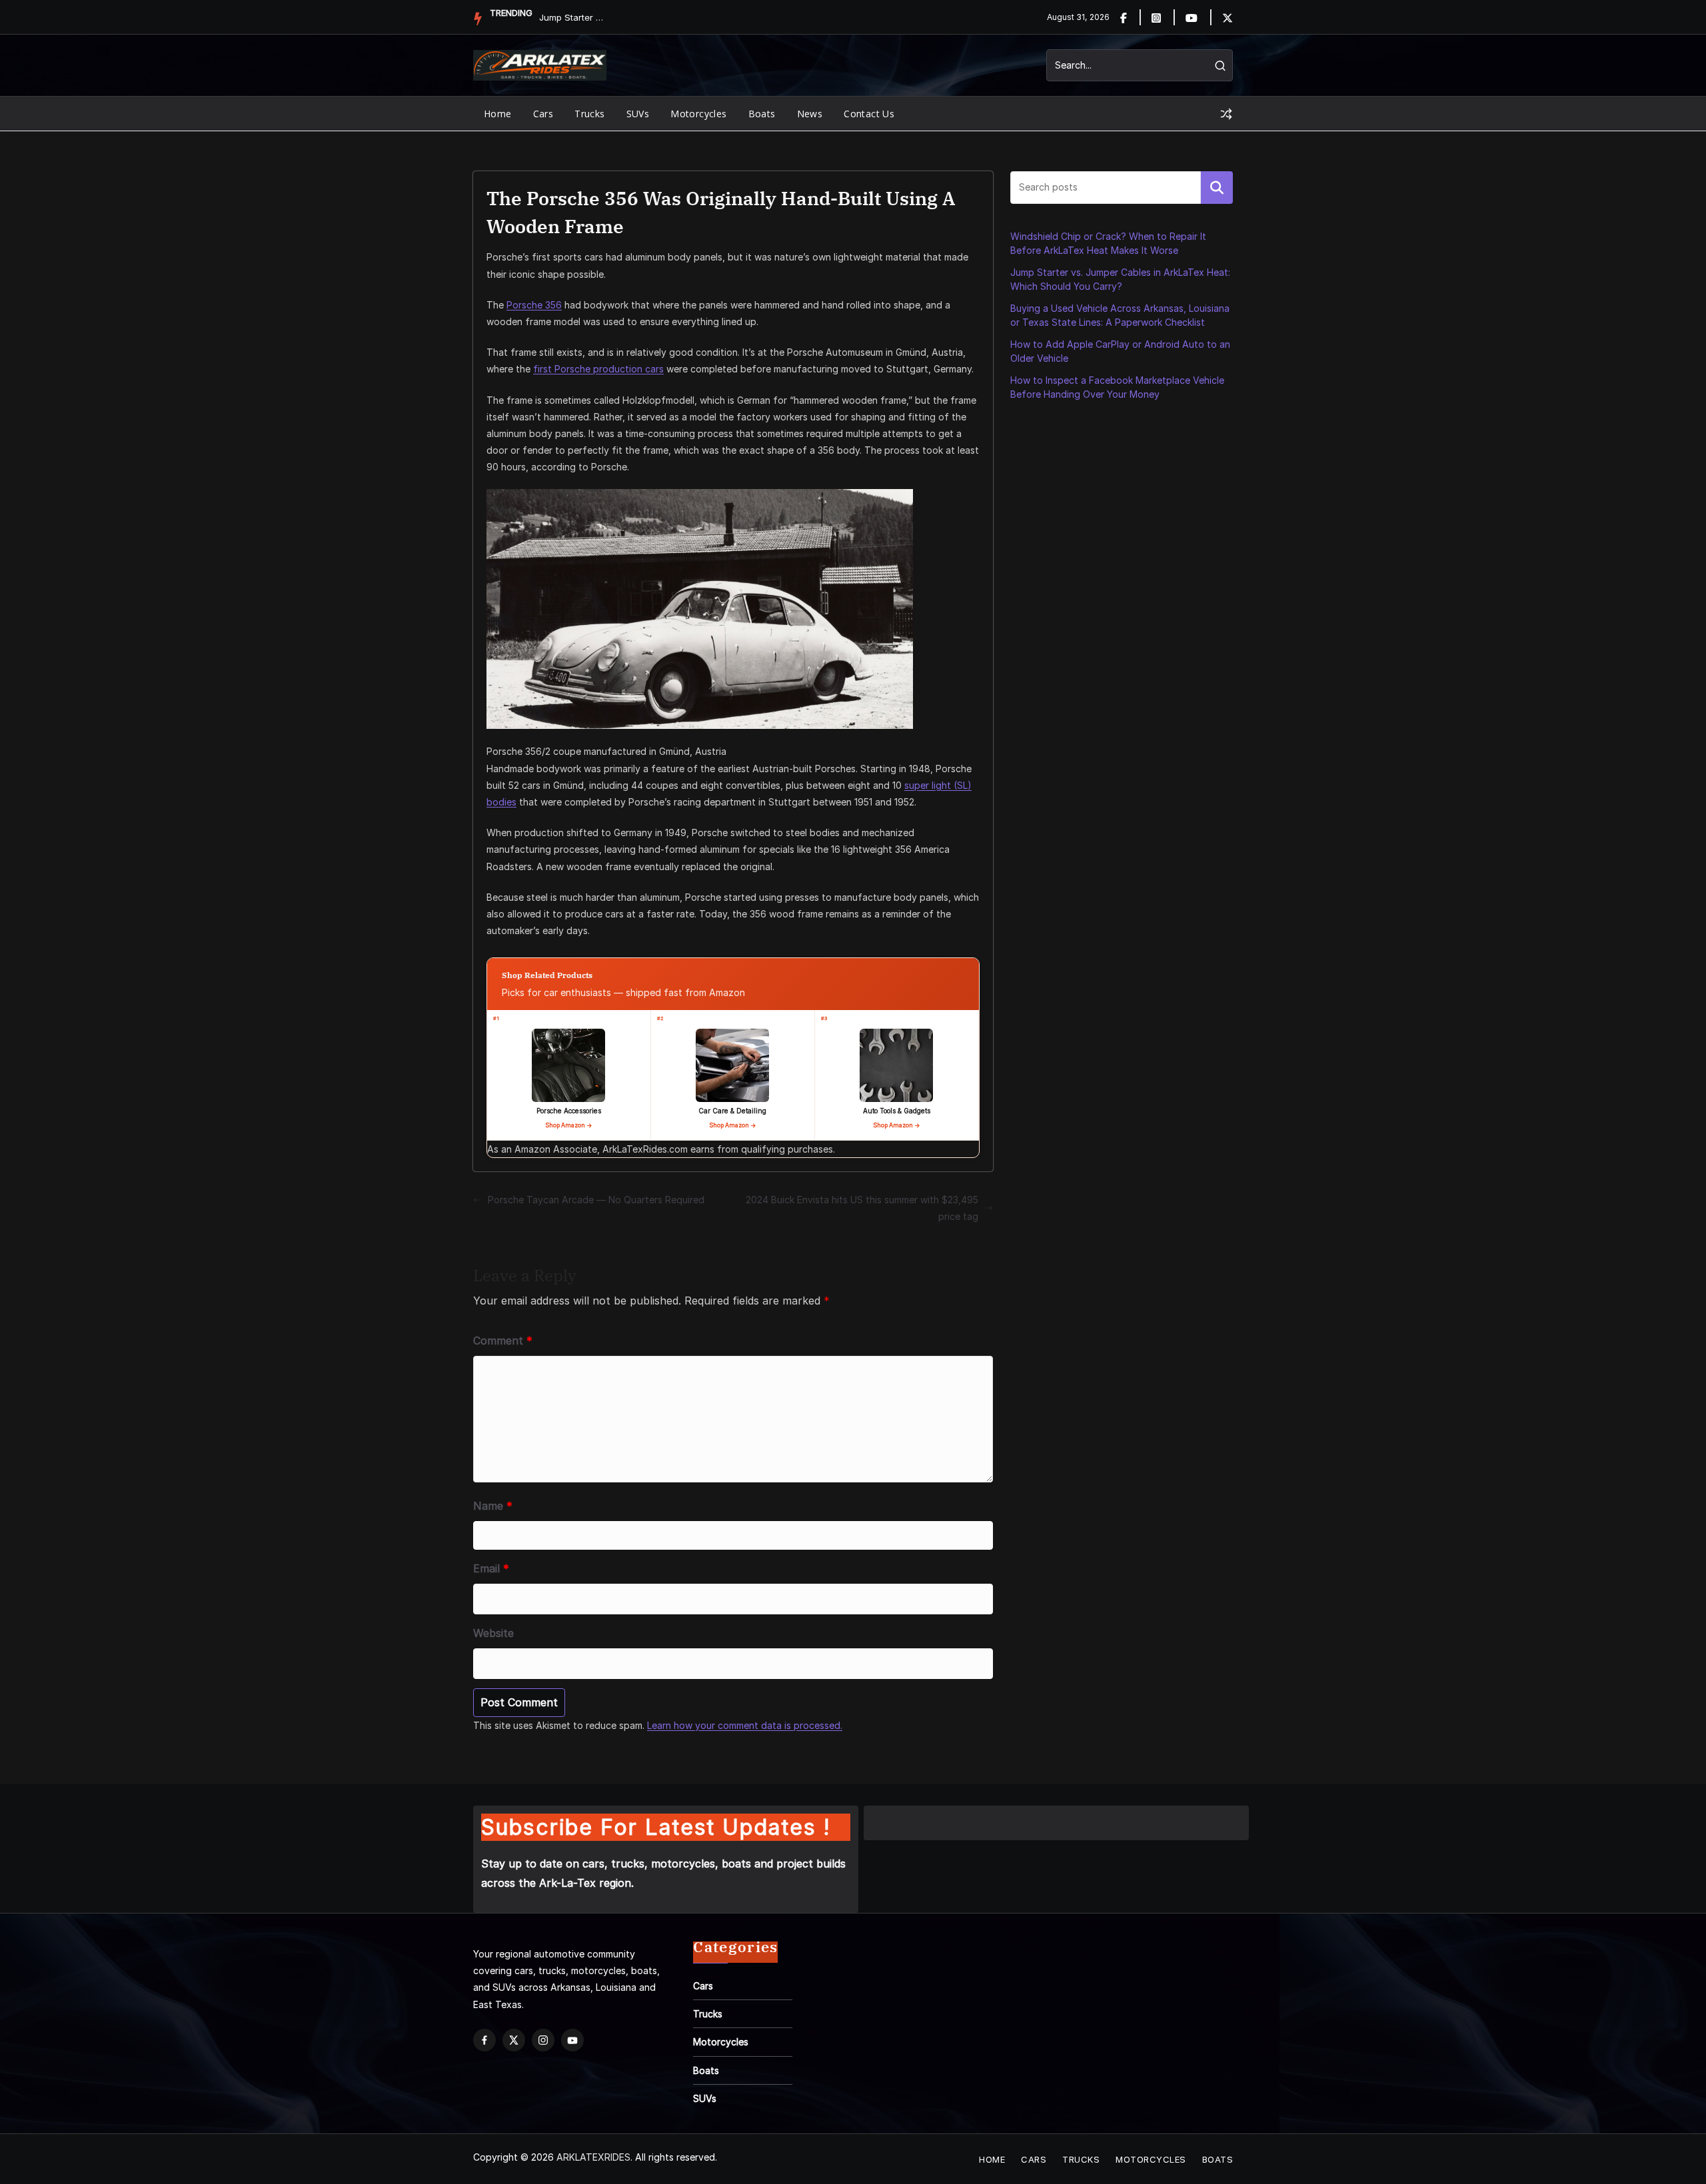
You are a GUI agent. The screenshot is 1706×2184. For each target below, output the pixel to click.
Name (493, 1506)
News (810, 114)
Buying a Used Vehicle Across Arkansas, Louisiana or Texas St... (572, 17)
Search (1217, 187)
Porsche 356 (534, 305)
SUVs (638, 114)
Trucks (589, 114)
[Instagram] (1164, 17)
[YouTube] (572, 2040)
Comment (503, 1341)
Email (491, 1568)
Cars (543, 114)
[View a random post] (1226, 114)
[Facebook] (1131, 17)
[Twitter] (1228, 17)
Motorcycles (698, 114)
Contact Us (869, 114)
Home (498, 114)
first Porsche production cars (598, 369)
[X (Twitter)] (514, 2040)
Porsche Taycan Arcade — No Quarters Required (596, 1200)
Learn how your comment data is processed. (745, 1725)
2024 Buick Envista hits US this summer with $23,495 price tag (862, 1208)
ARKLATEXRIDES (593, 2157)
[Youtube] (1199, 17)
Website (493, 1633)
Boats (762, 114)
